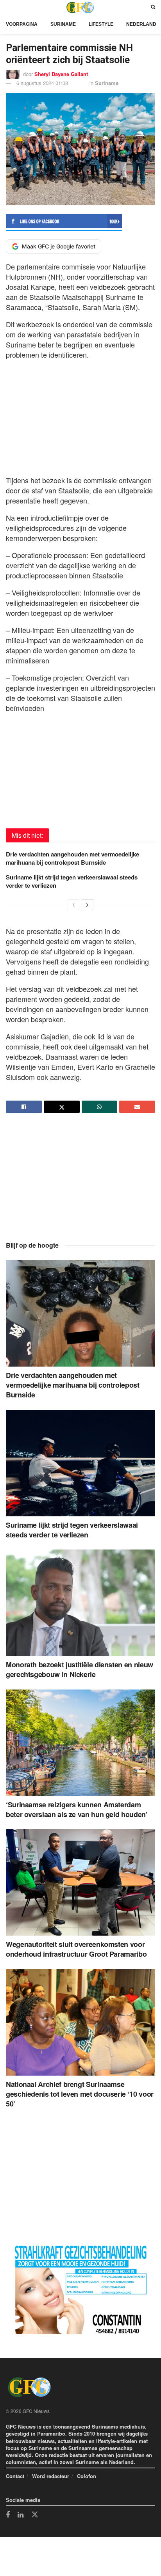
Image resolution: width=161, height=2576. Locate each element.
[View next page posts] (88, 905)
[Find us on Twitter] (35, 2515)
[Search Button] (153, 7)
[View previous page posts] (73, 905)
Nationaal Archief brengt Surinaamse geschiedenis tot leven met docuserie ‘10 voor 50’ (80, 2094)
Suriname (63, 24)
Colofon (87, 2476)
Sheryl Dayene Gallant (61, 74)
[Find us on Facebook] (8, 2515)
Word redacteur (51, 2476)
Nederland (141, 24)
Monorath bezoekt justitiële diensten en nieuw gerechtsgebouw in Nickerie (80, 1669)
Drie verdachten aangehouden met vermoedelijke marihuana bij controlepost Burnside (72, 858)
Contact (15, 2476)
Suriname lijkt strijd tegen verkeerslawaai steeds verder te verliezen (72, 881)
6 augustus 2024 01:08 (42, 83)
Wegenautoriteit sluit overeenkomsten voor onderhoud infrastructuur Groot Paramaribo (76, 1949)
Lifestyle (101, 24)
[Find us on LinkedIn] (21, 2515)
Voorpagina (22, 24)
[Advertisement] (80, 415)
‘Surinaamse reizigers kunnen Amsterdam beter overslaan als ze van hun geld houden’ (77, 1809)
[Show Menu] (8, 7)
